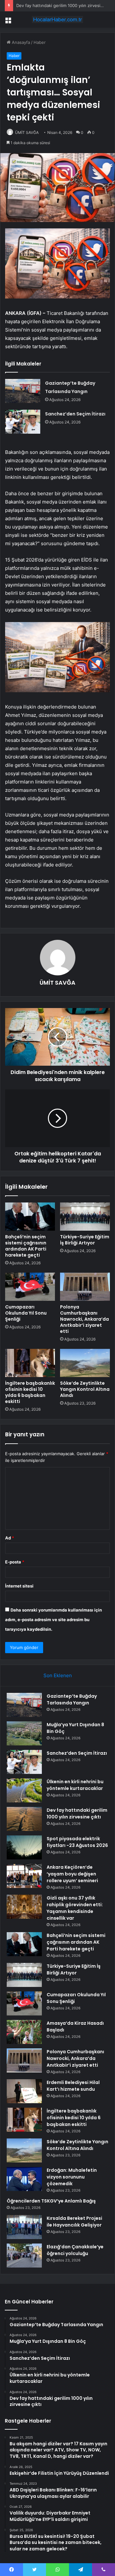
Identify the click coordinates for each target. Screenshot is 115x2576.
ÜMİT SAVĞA (27, 132)
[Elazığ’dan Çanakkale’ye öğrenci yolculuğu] (24, 2256)
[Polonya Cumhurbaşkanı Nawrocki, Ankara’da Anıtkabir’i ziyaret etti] (85, 1287)
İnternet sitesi (19, 1586)
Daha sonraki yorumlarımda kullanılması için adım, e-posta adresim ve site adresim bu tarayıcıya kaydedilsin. (54, 1620)
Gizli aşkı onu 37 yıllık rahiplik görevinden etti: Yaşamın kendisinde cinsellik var (75, 1908)
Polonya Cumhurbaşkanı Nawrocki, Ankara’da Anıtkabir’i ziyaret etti (84, 1319)
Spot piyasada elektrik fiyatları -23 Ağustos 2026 (77, 1842)
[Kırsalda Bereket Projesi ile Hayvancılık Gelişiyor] (24, 2227)
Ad (10, 1538)
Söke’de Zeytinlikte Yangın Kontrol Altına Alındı (85, 1389)
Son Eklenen (58, 1675)
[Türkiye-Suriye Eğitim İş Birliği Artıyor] (85, 1217)
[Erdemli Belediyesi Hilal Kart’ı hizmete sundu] (24, 2091)
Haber (40, 42)
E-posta (15, 1562)
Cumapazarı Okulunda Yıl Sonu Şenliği (26, 1313)
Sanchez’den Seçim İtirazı (75, 414)
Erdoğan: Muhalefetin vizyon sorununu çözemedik (72, 2177)
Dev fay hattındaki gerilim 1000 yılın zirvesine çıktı (65, 5)
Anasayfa (20, 42)
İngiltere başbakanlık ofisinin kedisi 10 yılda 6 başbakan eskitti (30, 1392)
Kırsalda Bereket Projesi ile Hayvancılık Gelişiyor (74, 2222)
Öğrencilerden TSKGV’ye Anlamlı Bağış (51, 2201)
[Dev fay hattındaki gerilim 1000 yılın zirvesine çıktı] (24, 1819)
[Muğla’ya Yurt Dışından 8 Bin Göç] (24, 1733)
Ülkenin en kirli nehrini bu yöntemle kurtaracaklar (75, 1785)
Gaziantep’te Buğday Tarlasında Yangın (72, 1699)
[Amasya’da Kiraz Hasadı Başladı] (24, 2032)
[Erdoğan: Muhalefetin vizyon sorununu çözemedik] (24, 2179)
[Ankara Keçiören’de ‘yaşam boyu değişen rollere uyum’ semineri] (24, 1876)
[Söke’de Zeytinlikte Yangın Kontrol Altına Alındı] (85, 1363)
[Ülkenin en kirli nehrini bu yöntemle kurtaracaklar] (24, 1790)
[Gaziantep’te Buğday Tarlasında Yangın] (23, 391)
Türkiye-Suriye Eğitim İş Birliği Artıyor (85, 1240)
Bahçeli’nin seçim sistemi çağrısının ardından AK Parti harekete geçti (26, 1246)
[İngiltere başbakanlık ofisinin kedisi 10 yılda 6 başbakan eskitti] (30, 1363)
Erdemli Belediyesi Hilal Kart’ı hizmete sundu (73, 2086)
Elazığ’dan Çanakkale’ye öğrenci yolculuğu (75, 2250)
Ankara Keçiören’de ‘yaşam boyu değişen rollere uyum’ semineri (72, 1874)
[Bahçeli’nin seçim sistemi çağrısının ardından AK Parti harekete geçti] (30, 1217)
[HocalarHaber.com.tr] (57, 20)
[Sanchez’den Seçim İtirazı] (23, 422)
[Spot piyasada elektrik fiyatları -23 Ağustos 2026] (24, 1847)
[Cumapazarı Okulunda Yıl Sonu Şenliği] (30, 1287)
